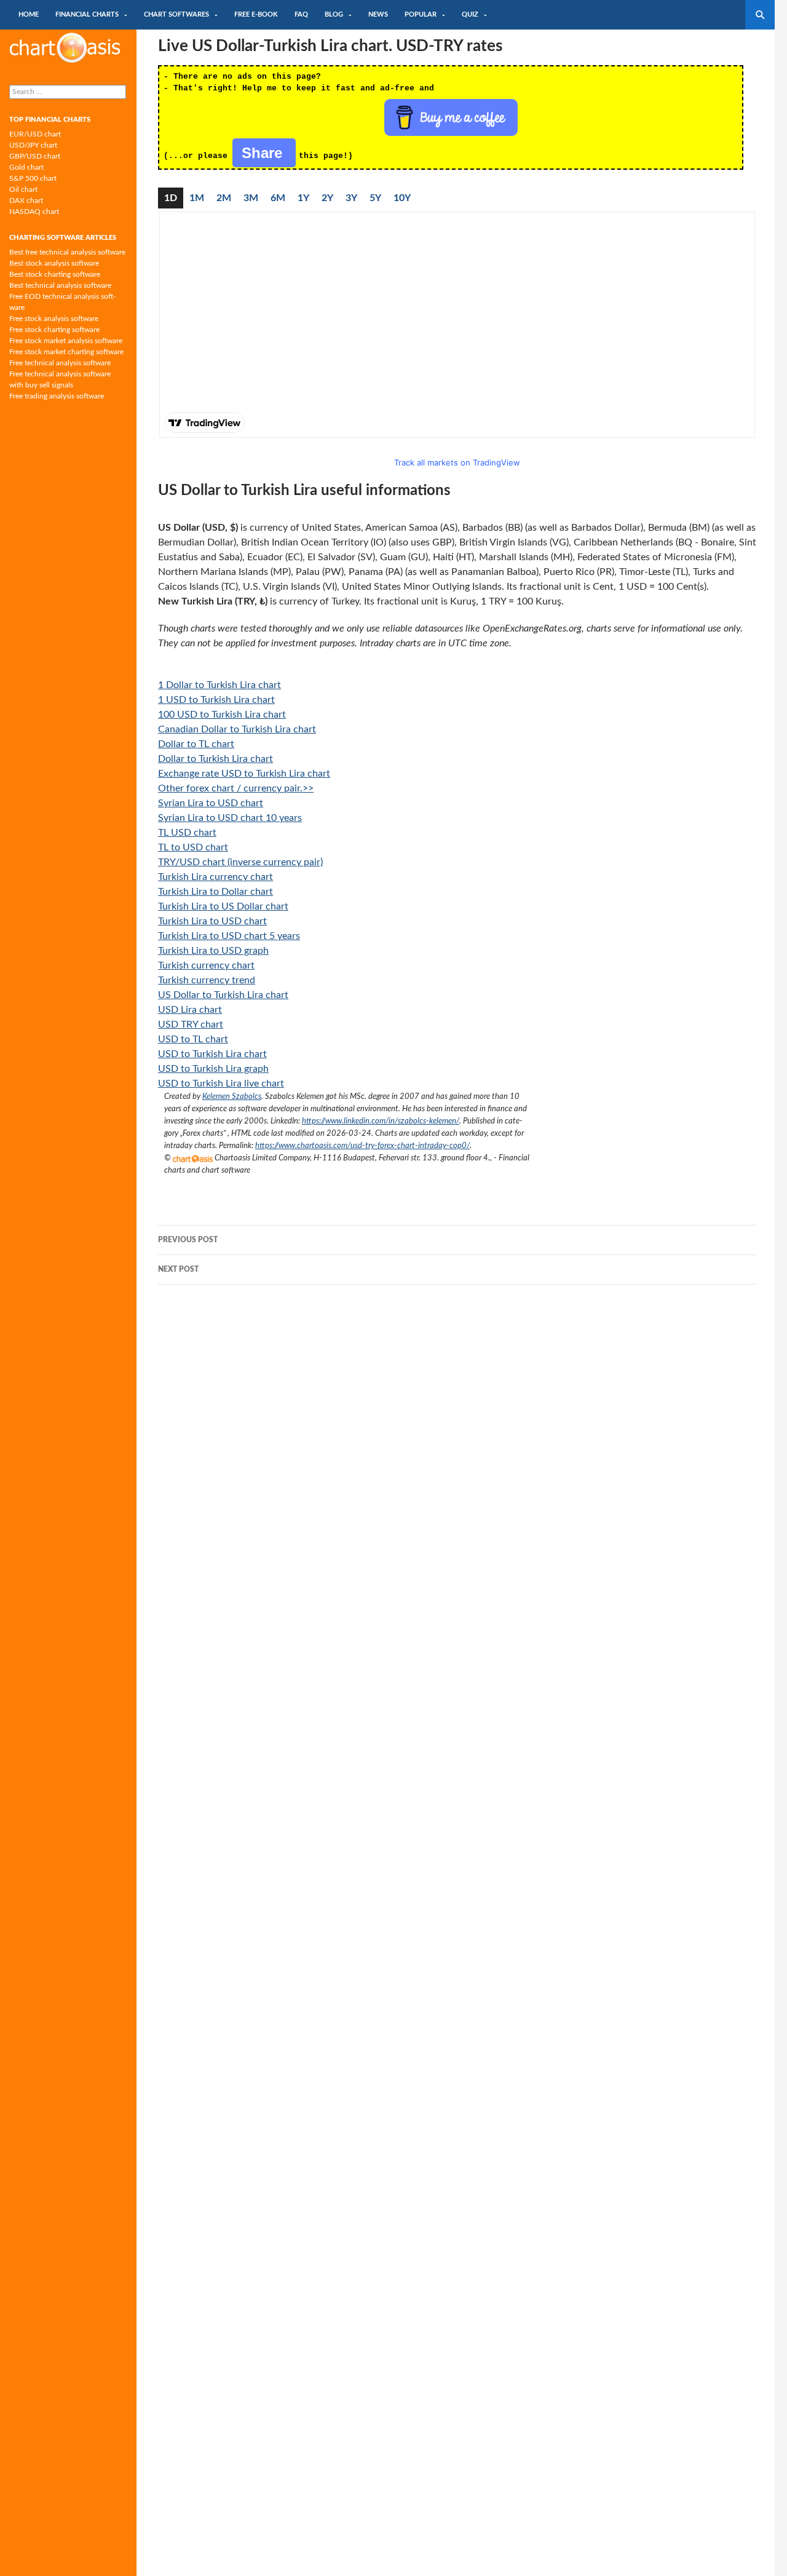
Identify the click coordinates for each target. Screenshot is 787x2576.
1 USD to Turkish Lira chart (216, 700)
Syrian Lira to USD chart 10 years (230, 818)
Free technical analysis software (60, 363)
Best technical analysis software (60, 285)
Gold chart (26, 167)
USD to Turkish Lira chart (212, 1054)
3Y (351, 198)
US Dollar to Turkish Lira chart (223, 995)
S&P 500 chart (33, 178)
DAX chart (26, 200)
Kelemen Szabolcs (232, 1096)
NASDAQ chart (34, 212)
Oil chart (23, 189)
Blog (334, 14)
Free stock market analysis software (66, 341)
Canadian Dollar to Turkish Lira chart (237, 729)
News (378, 14)
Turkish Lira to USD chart (212, 921)
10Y (402, 198)
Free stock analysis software (54, 319)
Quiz (470, 14)
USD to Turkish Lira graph (213, 1069)
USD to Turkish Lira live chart (221, 1084)
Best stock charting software (55, 274)
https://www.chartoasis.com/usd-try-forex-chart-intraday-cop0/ (362, 1146)
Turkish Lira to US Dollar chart (223, 906)
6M (278, 198)
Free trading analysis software (57, 396)
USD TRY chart (191, 1024)
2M (224, 198)
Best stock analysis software (54, 263)
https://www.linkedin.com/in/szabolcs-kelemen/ (381, 1121)
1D (171, 198)
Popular (421, 14)
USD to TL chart (193, 1039)
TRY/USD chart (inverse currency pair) (240, 862)
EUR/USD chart (35, 134)
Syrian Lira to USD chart (211, 803)
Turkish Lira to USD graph (213, 951)
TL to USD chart (193, 847)
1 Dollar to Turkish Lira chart (219, 685)
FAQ (301, 14)
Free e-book (256, 14)
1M (197, 198)
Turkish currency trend (207, 980)
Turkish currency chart (206, 965)
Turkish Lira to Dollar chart (216, 892)
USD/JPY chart (33, 145)
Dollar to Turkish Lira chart (216, 759)
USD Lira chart (190, 1010)
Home (29, 14)
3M (251, 198)
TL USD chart (187, 833)
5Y (375, 198)
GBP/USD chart (35, 156)
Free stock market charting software (66, 352)
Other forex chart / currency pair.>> (236, 788)
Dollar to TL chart (196, 744)
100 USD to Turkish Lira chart (222, 715)
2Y (327, 198)
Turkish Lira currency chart (216, 877)
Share (264, 153)
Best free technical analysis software (67, 252)
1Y (303, 198)
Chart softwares (176, 14)
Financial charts (87, 14)
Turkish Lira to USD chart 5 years (229, 936)
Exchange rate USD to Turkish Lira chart (244, 774)
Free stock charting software (54, 330)
